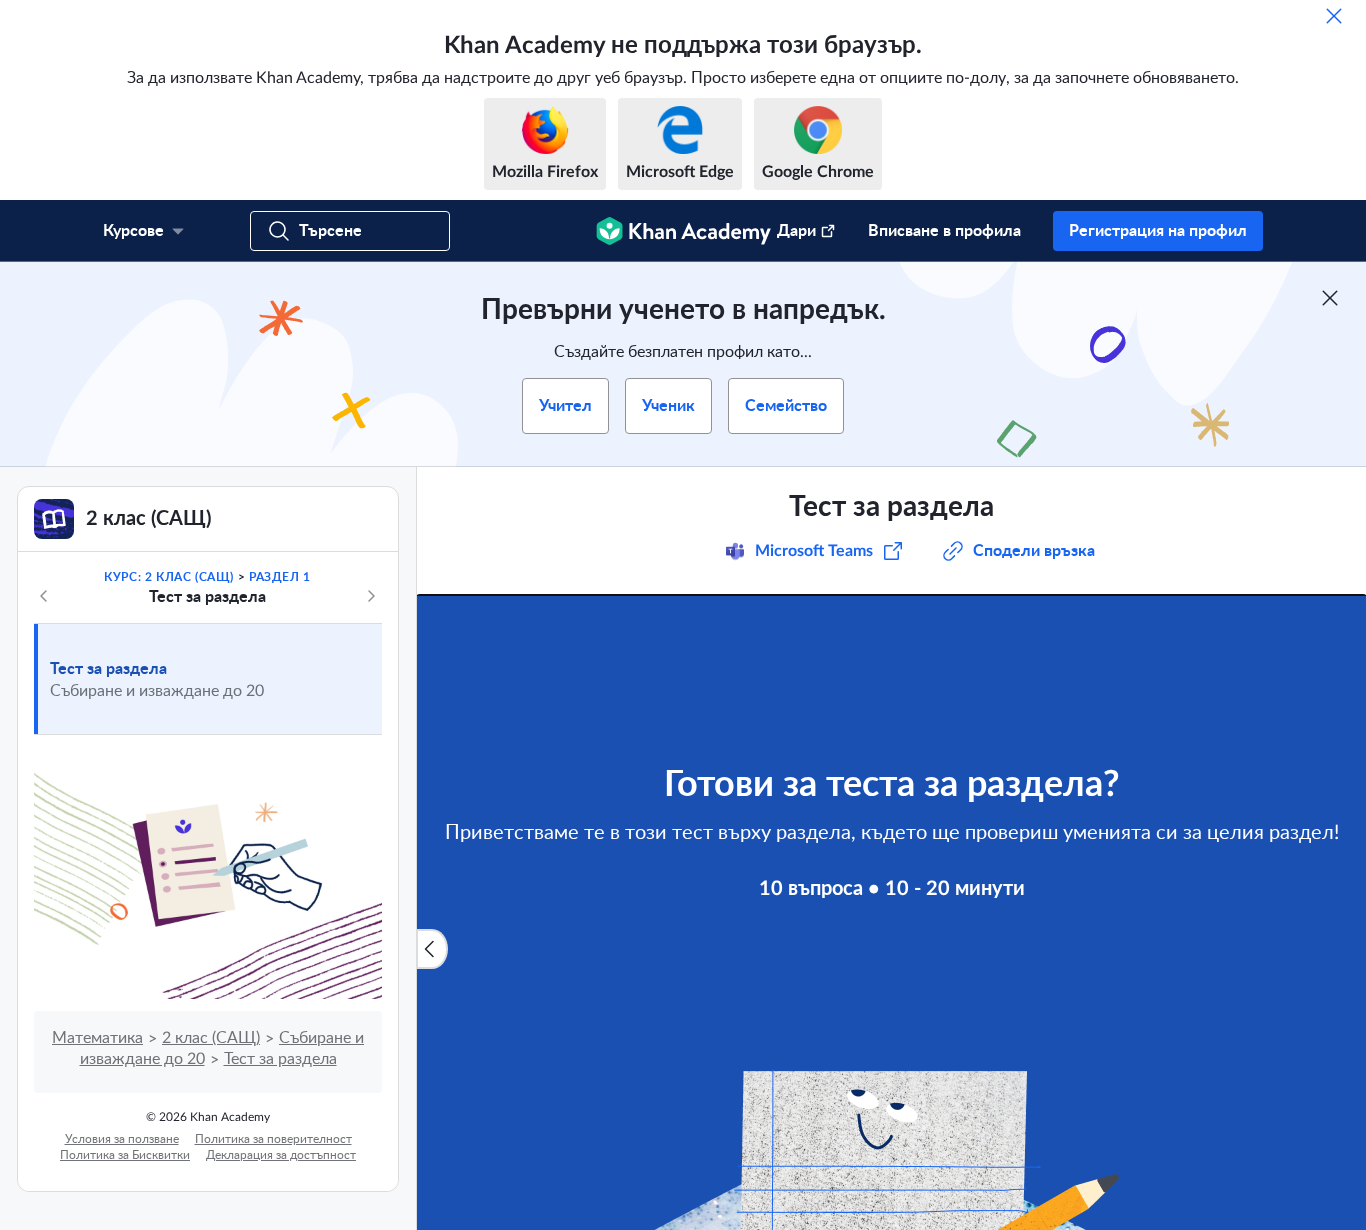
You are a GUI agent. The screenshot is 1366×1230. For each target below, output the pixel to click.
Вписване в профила (944, 231)
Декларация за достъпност (281, 1155)
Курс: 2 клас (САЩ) (169, 577)
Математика (97, 1038)
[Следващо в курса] (371, 596)
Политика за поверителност (273, 1139)
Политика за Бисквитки (125, 1155)
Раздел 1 (280, 577)
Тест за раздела (108, 669)
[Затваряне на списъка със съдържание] (432, 949)
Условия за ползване (122, 1139)
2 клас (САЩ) (211, 1038)
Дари (796, 231)
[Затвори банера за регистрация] (1330, 298)
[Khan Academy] (683, 231)
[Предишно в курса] (44, 596)
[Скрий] (1334, 16)
